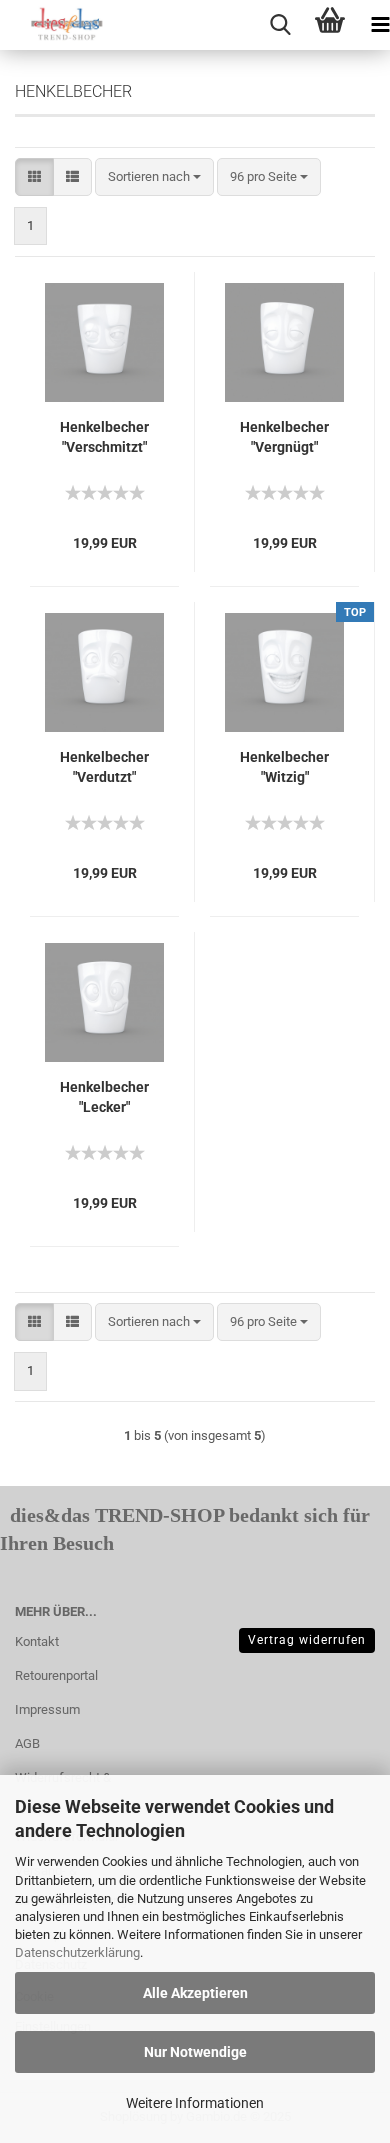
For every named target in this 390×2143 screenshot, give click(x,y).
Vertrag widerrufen (307, 1640)
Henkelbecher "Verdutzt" (104, 767)
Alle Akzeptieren (195, 1993)
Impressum (47, 1709)
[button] (34, 177)
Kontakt (37, 1641)
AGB (27, 1743)
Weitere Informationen (195, 2103)
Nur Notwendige (195, 2052)
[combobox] (154, 177)
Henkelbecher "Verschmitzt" (104, 437)
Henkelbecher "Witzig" (284, 767)
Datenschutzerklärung (77, 1952)
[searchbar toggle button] (280, 25)
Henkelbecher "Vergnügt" (284, 437)
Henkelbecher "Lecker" (104, 1097)
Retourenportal (56, 1675)
